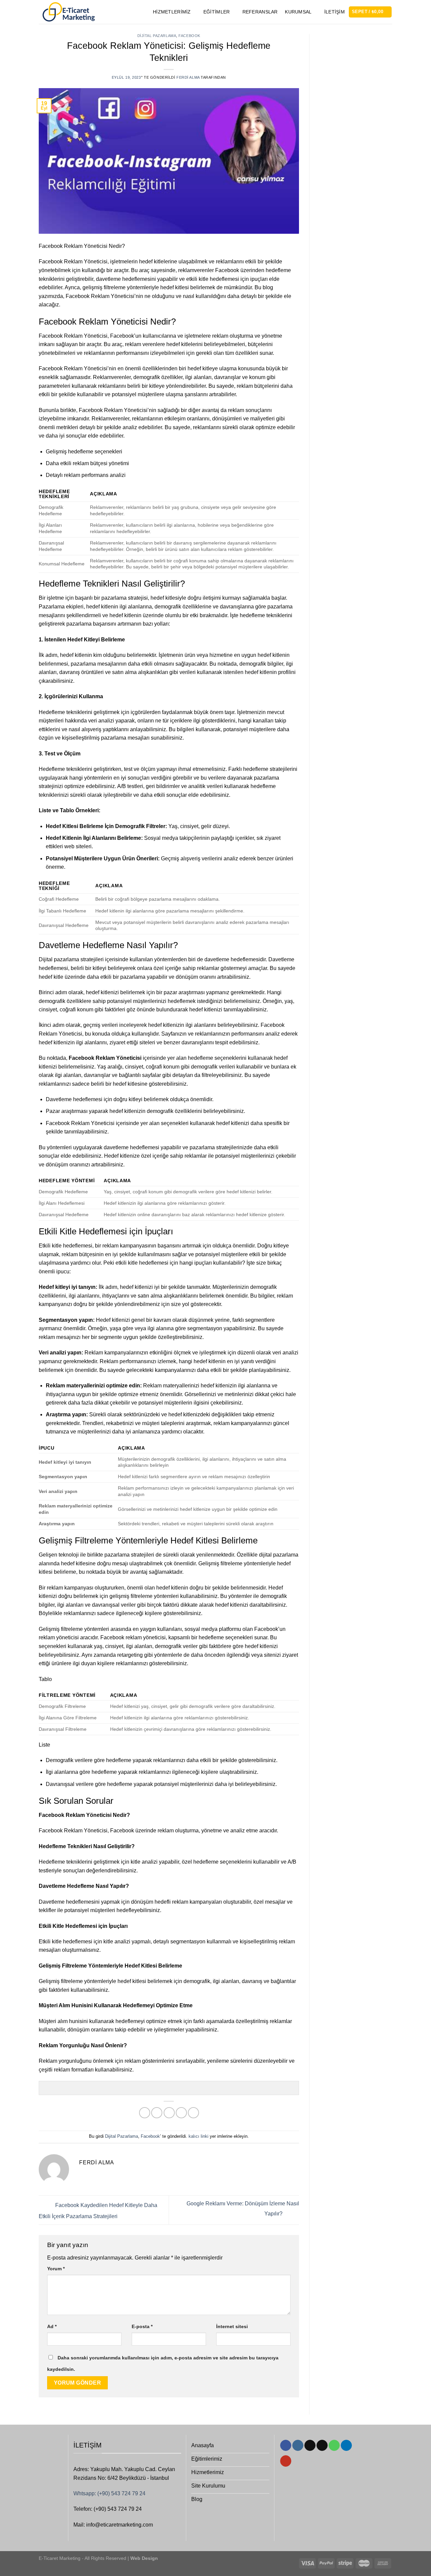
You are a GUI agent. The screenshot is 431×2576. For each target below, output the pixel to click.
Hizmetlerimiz (172, 12)
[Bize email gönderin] (322, 2446)
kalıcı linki (198, 2136)
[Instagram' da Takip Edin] (298, 2446)
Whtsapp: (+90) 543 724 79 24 (109, 2493)
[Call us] (334, 2446)
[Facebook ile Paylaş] (145, 2113)
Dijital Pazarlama (157, 36)
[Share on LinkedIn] (193, 2113)
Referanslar (260, 12)
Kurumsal (298, 12)
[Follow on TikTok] (310, 2446)
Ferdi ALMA (188, 77)
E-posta (142, 2326)
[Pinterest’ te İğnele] (181, 2113)
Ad (52, 2326)
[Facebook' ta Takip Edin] (286, 2446)
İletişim (335, 12)
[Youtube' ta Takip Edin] (286, 2461)
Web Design (143, 2558)
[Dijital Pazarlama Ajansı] (68, 12)
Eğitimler (217, 12)
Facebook (189, 36)
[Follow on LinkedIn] (346, 2446)
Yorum (56, 2269)
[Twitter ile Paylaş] (157, 2113)
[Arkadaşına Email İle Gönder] (169, 2113)
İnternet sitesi (232, 2326)
